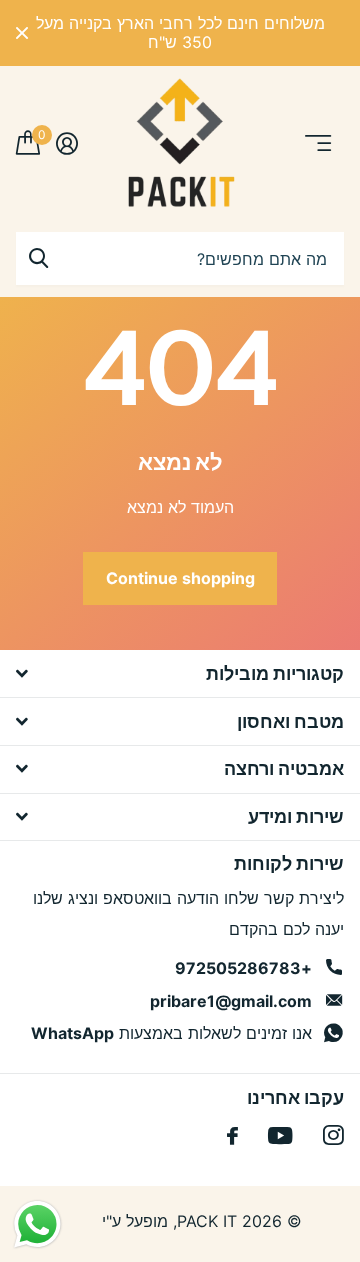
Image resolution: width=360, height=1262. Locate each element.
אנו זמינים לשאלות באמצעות (171, 1033)
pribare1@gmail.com (231, 1001)
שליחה (38, 258)
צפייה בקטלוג (316, 143)
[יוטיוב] (280, 1135)
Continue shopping (180, 578)
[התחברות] (67, 143)
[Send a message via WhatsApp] (37, 1224)
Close (22, 33)
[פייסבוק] (232, 1136)
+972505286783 (243, 968)
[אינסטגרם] (333, 1135)
